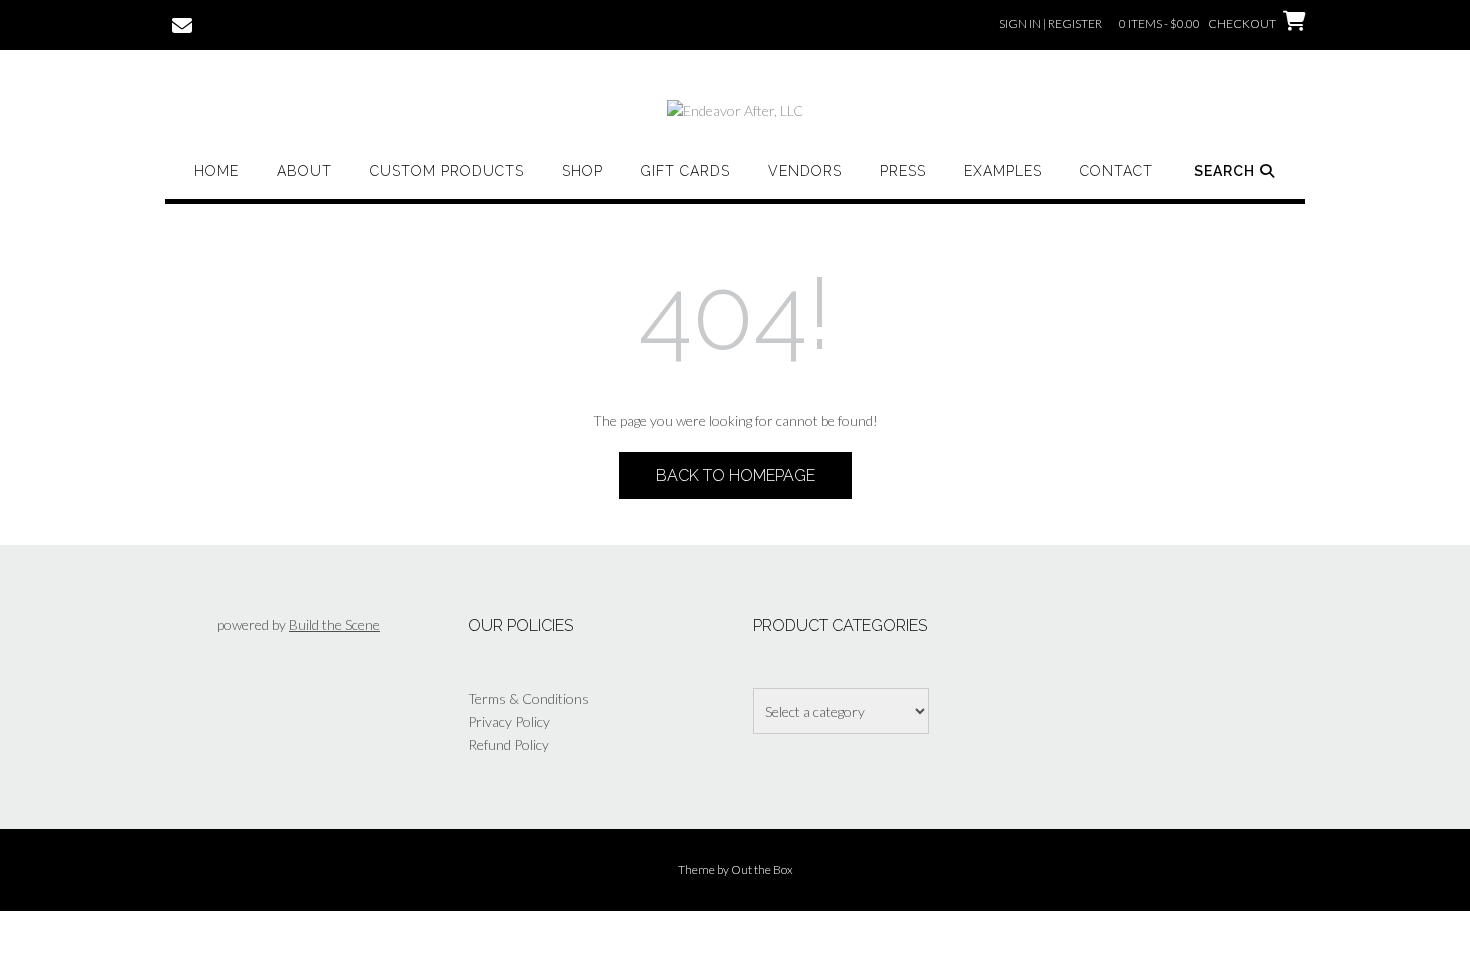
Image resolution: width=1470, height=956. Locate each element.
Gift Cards (685, 171)
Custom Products (447, 171)
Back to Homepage (735, 475)
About (304, 171)
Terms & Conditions (528, 698)
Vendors (805, 171)
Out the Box (762, 869)
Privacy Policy (509, 721)
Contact (1116, 171)
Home (216, 171)
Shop (582, 171)
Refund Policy (508, 744)
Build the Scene (334, 624)
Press (903, 171)
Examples (1003, 171)
